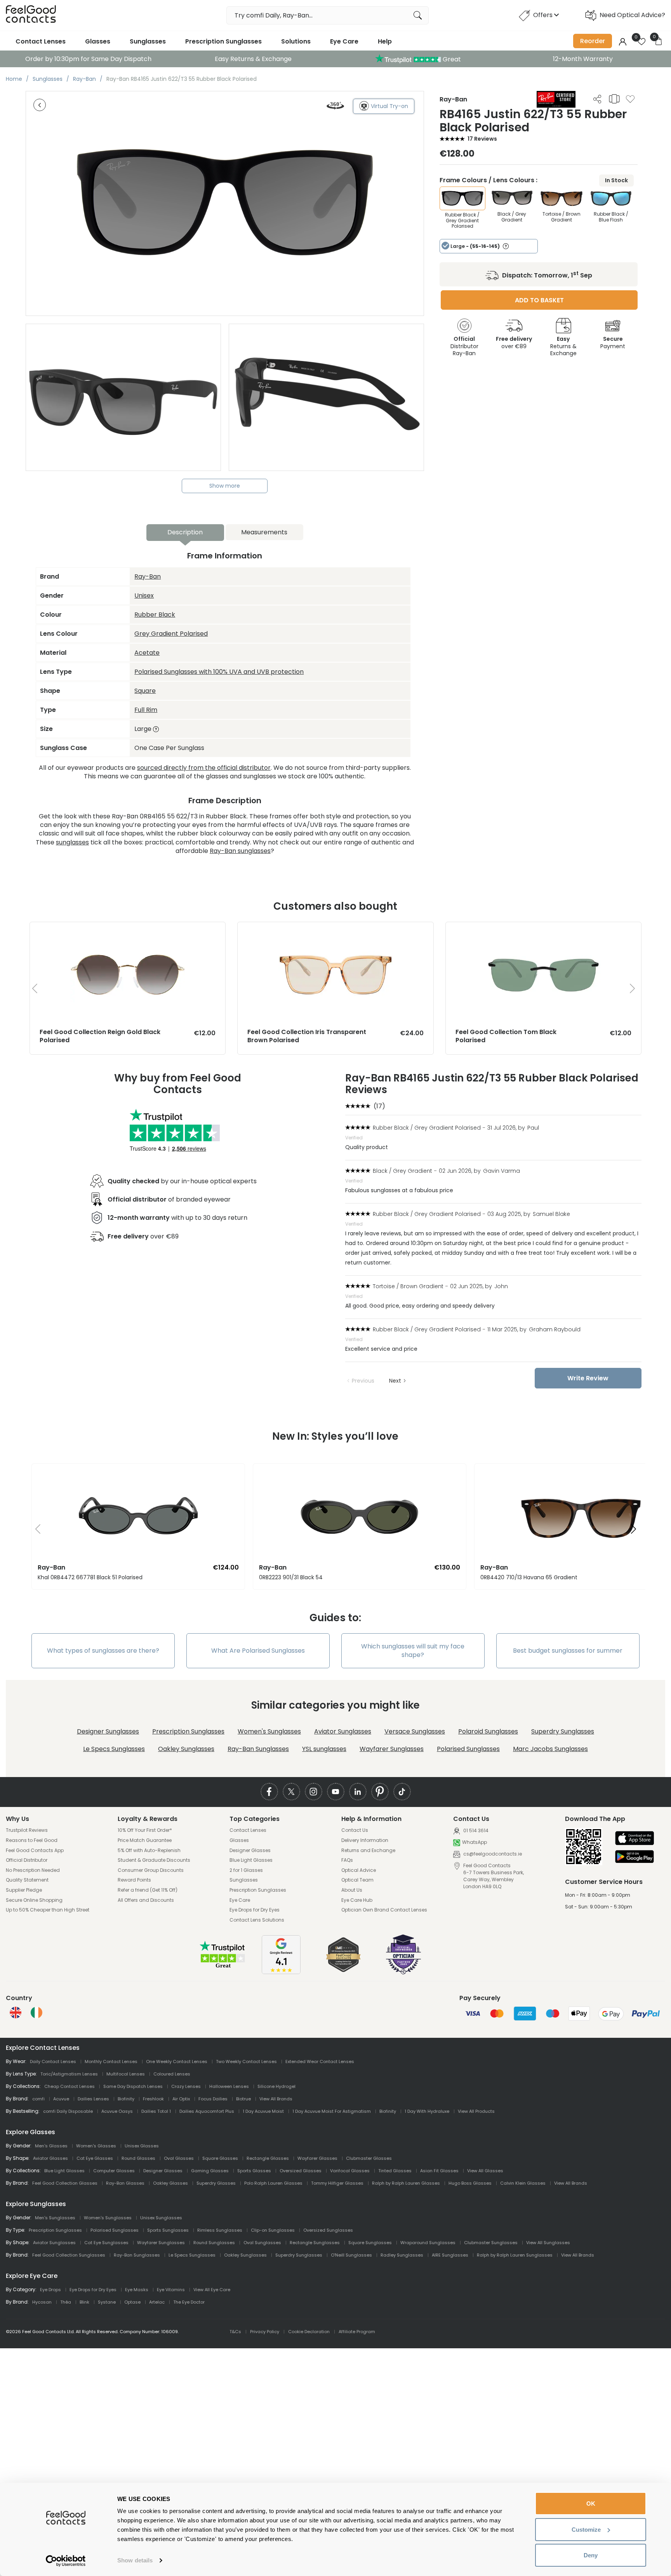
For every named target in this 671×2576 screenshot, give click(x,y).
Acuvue (61, 2099)
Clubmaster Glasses (369, 2158)
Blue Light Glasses (251, 1860)
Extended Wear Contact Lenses (320, 2061)
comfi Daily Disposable (68, 2111)
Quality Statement (27, 1880)
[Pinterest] (380, 1792)
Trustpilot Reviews (27, 1830)
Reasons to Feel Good (32, 1840)
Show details (135, 2560)
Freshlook (153, 2099)
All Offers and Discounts (146, 1900)
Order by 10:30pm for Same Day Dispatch (88, 59)
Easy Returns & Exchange (253, 59)
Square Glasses (220, 2158)
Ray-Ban (148, 576)
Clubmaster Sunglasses (491, 2243)
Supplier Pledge (24, 1890)
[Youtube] (336, 1792)
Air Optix (181, 2099)
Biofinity (126, 2099)
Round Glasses (138, 2158)
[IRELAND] (37, 2013)
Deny (591, 2555)
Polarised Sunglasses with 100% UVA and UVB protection (219, 672)
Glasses (98, 41)
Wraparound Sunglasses (428, 2243)
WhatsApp (475, 1843)
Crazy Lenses (186, 2086)
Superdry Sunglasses (563, 1731)
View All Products (476, 2111)
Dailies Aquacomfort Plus (207, 2111)
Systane (107, 2302)
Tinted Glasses (395, 2171)
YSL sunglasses (324, 1749)
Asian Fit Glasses (439, 2171)
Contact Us (355, 1830)
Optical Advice (359, 1870)
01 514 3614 (475, 1831)
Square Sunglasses (370, 2243)
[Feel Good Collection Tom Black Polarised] (543, 930)
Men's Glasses (51, 2146)
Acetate (147, 653)
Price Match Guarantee (145, 1840)
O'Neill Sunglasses (351, 2255)
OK (591, 2504)
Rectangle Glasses (268, 2158)
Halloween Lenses (229, 2086)
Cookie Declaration (309, 2332)
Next (395, 1381)
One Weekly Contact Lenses (177, 2061)
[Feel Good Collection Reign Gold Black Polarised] (128, 930)
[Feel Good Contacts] (31, 15)
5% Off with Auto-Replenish (149, 1850)
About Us (352, 1890)
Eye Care (344, 41)
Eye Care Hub (357, 1900)
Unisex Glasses (142, 2146)
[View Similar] (614, 99)
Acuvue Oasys (117, 2111)
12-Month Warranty (583, 59)
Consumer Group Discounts (151, 1870)
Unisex (144, 596)
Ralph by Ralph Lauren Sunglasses (515, 2255)
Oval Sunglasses (262, 2243)
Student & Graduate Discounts (154, 1860)
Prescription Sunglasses (223, 41)
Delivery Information (365, 1840)
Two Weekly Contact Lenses (246, 2061)
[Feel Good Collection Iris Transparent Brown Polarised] (335, 930)
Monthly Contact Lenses (111, 2061)
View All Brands (276, 2099)
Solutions (296, 41)
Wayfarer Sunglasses (392, 1749)
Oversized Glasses (301, 2171)
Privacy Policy (265, 2332)
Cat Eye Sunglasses (106, 2243)
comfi (38, 2099)
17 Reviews (482, 139)
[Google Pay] (634, 1857)
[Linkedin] (358, 1792)
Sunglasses (148, 41)
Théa (66, 2302)
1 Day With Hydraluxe (427, 2111)
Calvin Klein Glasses (523, 2183)
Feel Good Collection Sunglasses (69, 2255)
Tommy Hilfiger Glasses (337, 2183)
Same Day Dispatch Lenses (133, 2086)
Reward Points (134, 1880)
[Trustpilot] (223, 1967)
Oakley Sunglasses (186, 1749)
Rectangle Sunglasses (315, 2243)
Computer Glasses (114, 2171)
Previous (363, 1381)
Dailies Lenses (93, 2099)
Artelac (157, 2302)
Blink (84, 2302)
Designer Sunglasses (108, 1731)
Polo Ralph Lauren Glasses (273, 2183)
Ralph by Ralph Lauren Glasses (406, 2183)
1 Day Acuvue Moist (263, 2111)
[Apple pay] (634, 1839)
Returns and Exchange (368, 1850)
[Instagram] (314, 1792)
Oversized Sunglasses (328, 2230)
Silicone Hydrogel (276, 2086)
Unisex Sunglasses (161, 2218)
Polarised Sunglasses (468, 1749)
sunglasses (72, 842)
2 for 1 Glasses (246, 1870)
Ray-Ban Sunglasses (258, 1749)
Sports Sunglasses (168, 2230)
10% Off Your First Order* (145, 1830)
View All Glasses (485, 2171)
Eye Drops (50, 2290)
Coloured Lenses (172, 2074)
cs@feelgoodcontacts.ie (492, 1854)
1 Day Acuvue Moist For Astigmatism (332, 2111)
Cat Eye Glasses (95, 2158)
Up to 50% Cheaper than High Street (48, 1910)
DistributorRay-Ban (464, 346)
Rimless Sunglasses (220, 2230)
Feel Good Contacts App (35, 1850)
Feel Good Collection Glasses (65, 2183)
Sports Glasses (254, 2171)
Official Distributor (27, 1860)
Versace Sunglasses (415, 1731)
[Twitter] (291, 1792)
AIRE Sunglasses (450, 2255)
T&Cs (235, 2332)
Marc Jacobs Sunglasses (550, 1749)
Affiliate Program (357, 2332)
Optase (132, 2302)
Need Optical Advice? (632, 15)
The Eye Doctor (189, 2302)
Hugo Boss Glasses (470, 2183)
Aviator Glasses (50, 2158)
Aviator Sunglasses (343, 1731)
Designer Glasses (250, 1850)
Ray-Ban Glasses (125, 2183)
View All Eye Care (212, 2290)
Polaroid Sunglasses (488, 1731)
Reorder (593, 41)
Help (385, 41)
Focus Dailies (213, 2099)
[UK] (16, 2013)
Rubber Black (155, 615)
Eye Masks (137, 2290)
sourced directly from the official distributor (204, 768)
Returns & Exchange (563, 346)
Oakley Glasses (170, 2183)
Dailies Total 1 (156, 2111)
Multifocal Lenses (126, 2074)
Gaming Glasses (210, 2171)
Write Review (588, 1378)
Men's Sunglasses (55, 2218)
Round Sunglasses (214, 2243)
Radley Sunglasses (402, 2255)
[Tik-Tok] (402, 1792)
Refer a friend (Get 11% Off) (148, 1890)
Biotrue (243, 2099)
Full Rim (146, 710)
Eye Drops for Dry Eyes (255, 1910)
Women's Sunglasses (269, 1731)
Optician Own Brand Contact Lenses (384, 1910)
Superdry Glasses (216, 2183)
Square (145, 691)
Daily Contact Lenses (53, 2061)
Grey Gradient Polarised (171, 634)
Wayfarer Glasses (317, 2158)
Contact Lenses (41, 41)
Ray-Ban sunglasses (240, 851)
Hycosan (42, 2302)
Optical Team (357, 1880)
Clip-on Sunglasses (273, 2230)
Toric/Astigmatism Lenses (69, 2074)
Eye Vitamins (171, 2290)
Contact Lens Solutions (257, 1920)
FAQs (347, 1860)
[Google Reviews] (281, 1972)
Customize (586, 2530)
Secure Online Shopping (34, 1900)
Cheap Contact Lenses (70, 2086)
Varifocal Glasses (350, 2171)
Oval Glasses (179, 2158)
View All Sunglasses (548, 2243)
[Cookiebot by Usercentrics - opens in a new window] (66, 2561)
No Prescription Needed (33, 1870)
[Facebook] (269, 1792)
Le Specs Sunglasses (114, 1749)
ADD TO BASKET (539, 300)
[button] (35, 1530)
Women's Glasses (96, 2146)
